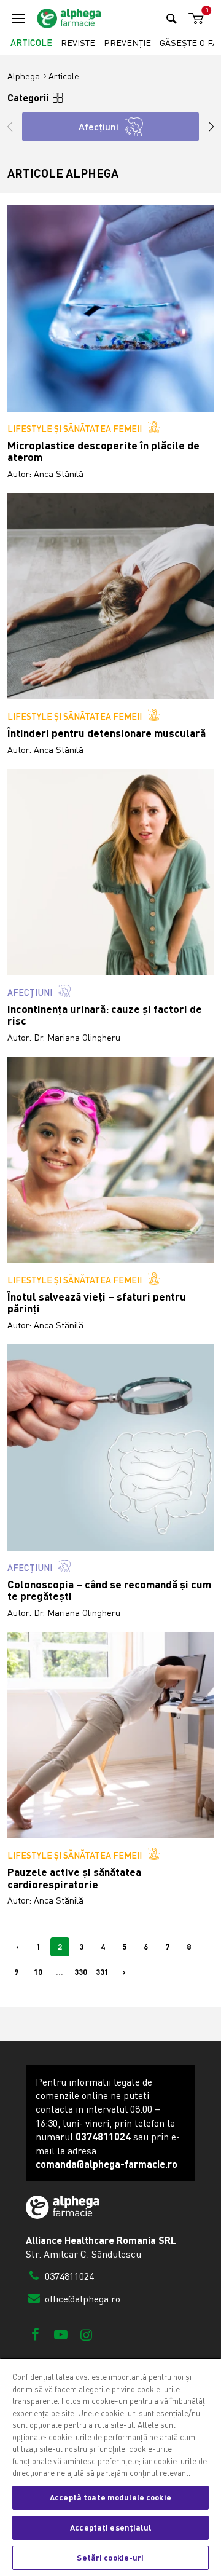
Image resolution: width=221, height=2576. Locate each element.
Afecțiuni (30, 992)
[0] (194, 19)
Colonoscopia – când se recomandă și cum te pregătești (109, 1590)
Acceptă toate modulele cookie (110, 2497)
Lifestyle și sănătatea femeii (75, 428)
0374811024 (68, 2276)
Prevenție (127, 43)
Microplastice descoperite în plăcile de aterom (103, 451)
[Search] (172, 18)
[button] (205, 127)
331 (102, 1972)
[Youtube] (60, 2334)
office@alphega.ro (81, 2299)
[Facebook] (35, 2334)
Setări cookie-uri (110, 2558)
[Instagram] (86, 2334)
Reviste (78, 43)
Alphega (24, 76)
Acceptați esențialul (110, 2527)
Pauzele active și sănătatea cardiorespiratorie (74, 1878)
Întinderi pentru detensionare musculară (107, 733)
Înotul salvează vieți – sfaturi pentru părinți (97, 1303)
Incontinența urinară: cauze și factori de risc (105, 1015)
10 (38, 1972)
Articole (31, 43)
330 (81, 1972)
